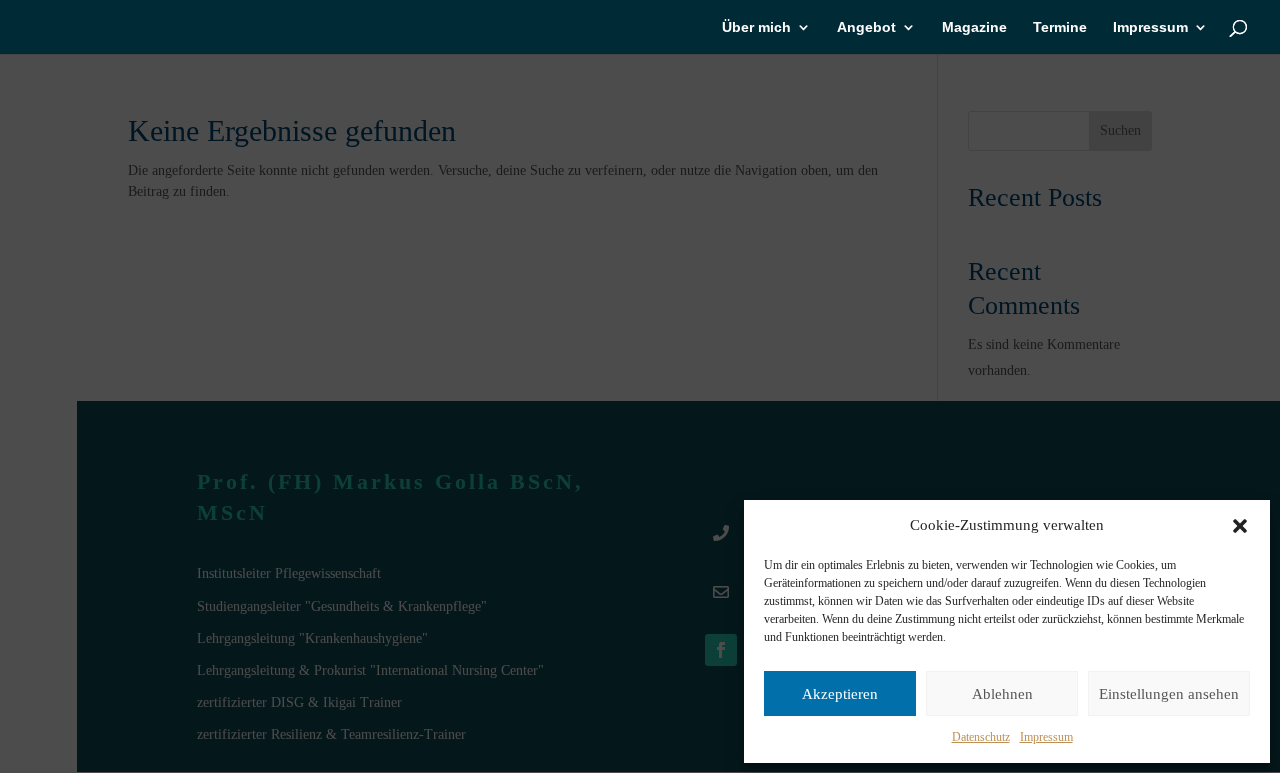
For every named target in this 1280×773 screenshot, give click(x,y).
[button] (1240, 526)
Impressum (1046, 737)
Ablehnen (1002, 694)
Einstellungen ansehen (1169, 694)
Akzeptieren (840, 694)
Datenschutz (981, 737)
